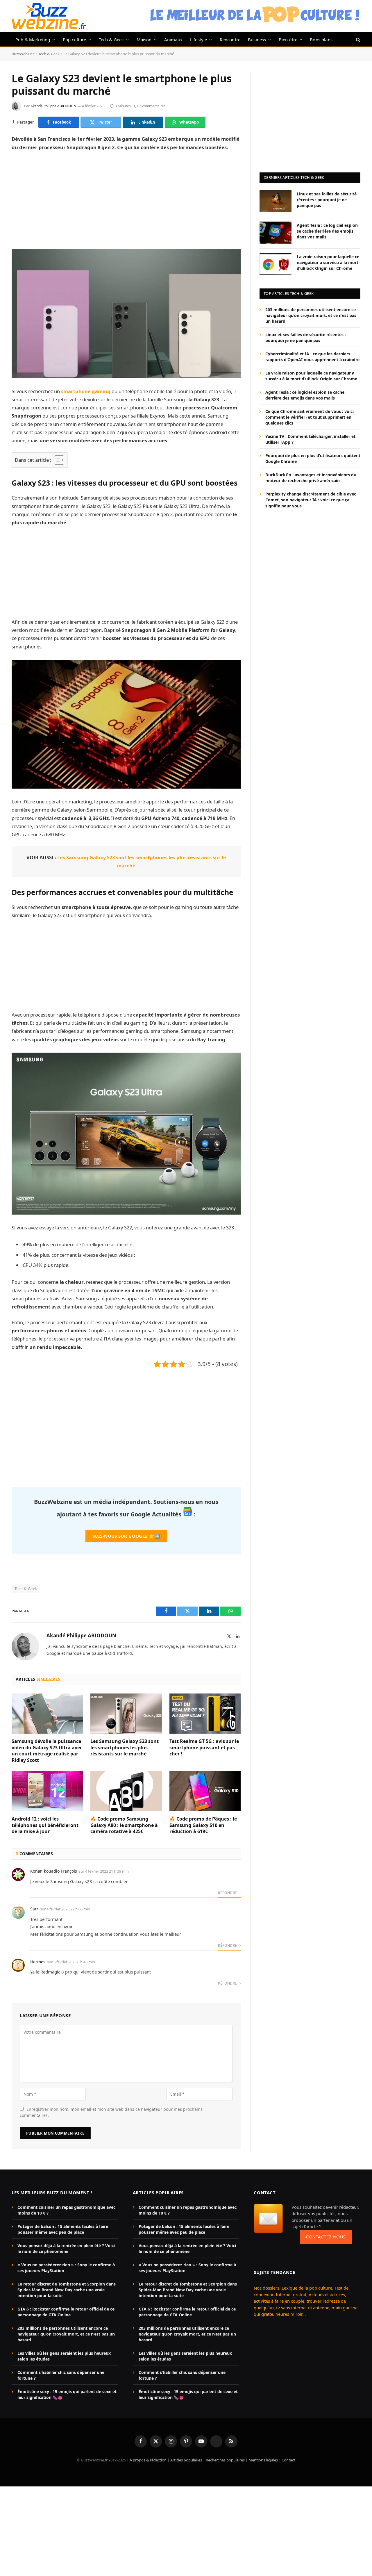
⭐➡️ (126, 1536)
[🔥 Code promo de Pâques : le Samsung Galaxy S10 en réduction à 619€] (205, 1791)
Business (257, 40)
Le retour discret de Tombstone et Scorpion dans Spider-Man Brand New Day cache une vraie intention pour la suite (67, 2290)
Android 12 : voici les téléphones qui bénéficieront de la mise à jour (45, 1825)
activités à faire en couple (279, 2301)
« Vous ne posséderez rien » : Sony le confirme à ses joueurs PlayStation (66, 2268)
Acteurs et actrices (327, 2295)
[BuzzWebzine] (49, 16)
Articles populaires (186, 2460)
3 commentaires (152, 106)
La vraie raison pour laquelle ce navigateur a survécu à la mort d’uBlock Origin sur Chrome (328, 262)
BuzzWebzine (23, 54)
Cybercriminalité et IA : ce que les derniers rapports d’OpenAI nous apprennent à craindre (312, 357)
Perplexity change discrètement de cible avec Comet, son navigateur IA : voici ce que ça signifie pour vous (311, 500)
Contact (288, 2460)
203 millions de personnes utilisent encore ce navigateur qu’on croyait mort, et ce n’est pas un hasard (311, 315)
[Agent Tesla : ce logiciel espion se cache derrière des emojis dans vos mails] (276, 233)
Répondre (228, 1893)
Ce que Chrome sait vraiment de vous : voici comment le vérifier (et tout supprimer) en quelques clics (310, 417)
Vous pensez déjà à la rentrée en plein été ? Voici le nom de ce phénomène (66, 2248)
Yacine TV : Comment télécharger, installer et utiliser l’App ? (310, 439)
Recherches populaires (225, 2460)
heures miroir (289, 2314)
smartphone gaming (86, 391)
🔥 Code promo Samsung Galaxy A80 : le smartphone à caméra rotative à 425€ (124, 1825)
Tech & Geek (111, 40)
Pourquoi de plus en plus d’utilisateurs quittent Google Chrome (313, 458)
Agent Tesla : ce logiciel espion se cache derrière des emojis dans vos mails (327, 231)
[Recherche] (358, 39)
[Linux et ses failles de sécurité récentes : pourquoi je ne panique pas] (276, 201)
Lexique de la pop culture (307, 2288)
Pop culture (75, 40)
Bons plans (321, 40)
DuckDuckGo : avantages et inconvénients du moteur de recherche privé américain (311, 478)
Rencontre (230, 40)
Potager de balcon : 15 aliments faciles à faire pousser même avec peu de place (63, 2229)
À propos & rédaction (148, 2460)
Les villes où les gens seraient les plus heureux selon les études (64, 2356)
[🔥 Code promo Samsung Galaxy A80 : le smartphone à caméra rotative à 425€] (126, 1791)
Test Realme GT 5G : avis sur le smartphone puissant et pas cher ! (204, 1748)
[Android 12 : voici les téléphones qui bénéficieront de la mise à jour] (47, 1791)
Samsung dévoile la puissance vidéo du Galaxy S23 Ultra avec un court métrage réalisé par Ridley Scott (47, 1751)
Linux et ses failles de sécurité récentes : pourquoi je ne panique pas (327, 199)
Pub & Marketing (33, 40)
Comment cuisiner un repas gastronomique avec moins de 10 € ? (66, 2210)
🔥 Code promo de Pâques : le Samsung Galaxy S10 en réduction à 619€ (203, 1825)
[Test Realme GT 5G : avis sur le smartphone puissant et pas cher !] (205, 1714)
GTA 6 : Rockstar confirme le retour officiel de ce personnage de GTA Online (66, 2312)
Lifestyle (199, 40)
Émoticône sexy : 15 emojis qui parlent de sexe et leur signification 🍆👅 (67, 2394)
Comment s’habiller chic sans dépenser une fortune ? (61, 2375)
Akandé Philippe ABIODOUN (53, 106)
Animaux (173, 40)
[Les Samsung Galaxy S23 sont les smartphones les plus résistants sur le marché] (126, 1714)
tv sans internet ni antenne (303, 2308)
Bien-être (288, 40)
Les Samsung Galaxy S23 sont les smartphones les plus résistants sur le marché (125, 1748)
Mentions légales (263, 2460)
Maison (144, 40)
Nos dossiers (267, 2288)
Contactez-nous (326, 2237)
